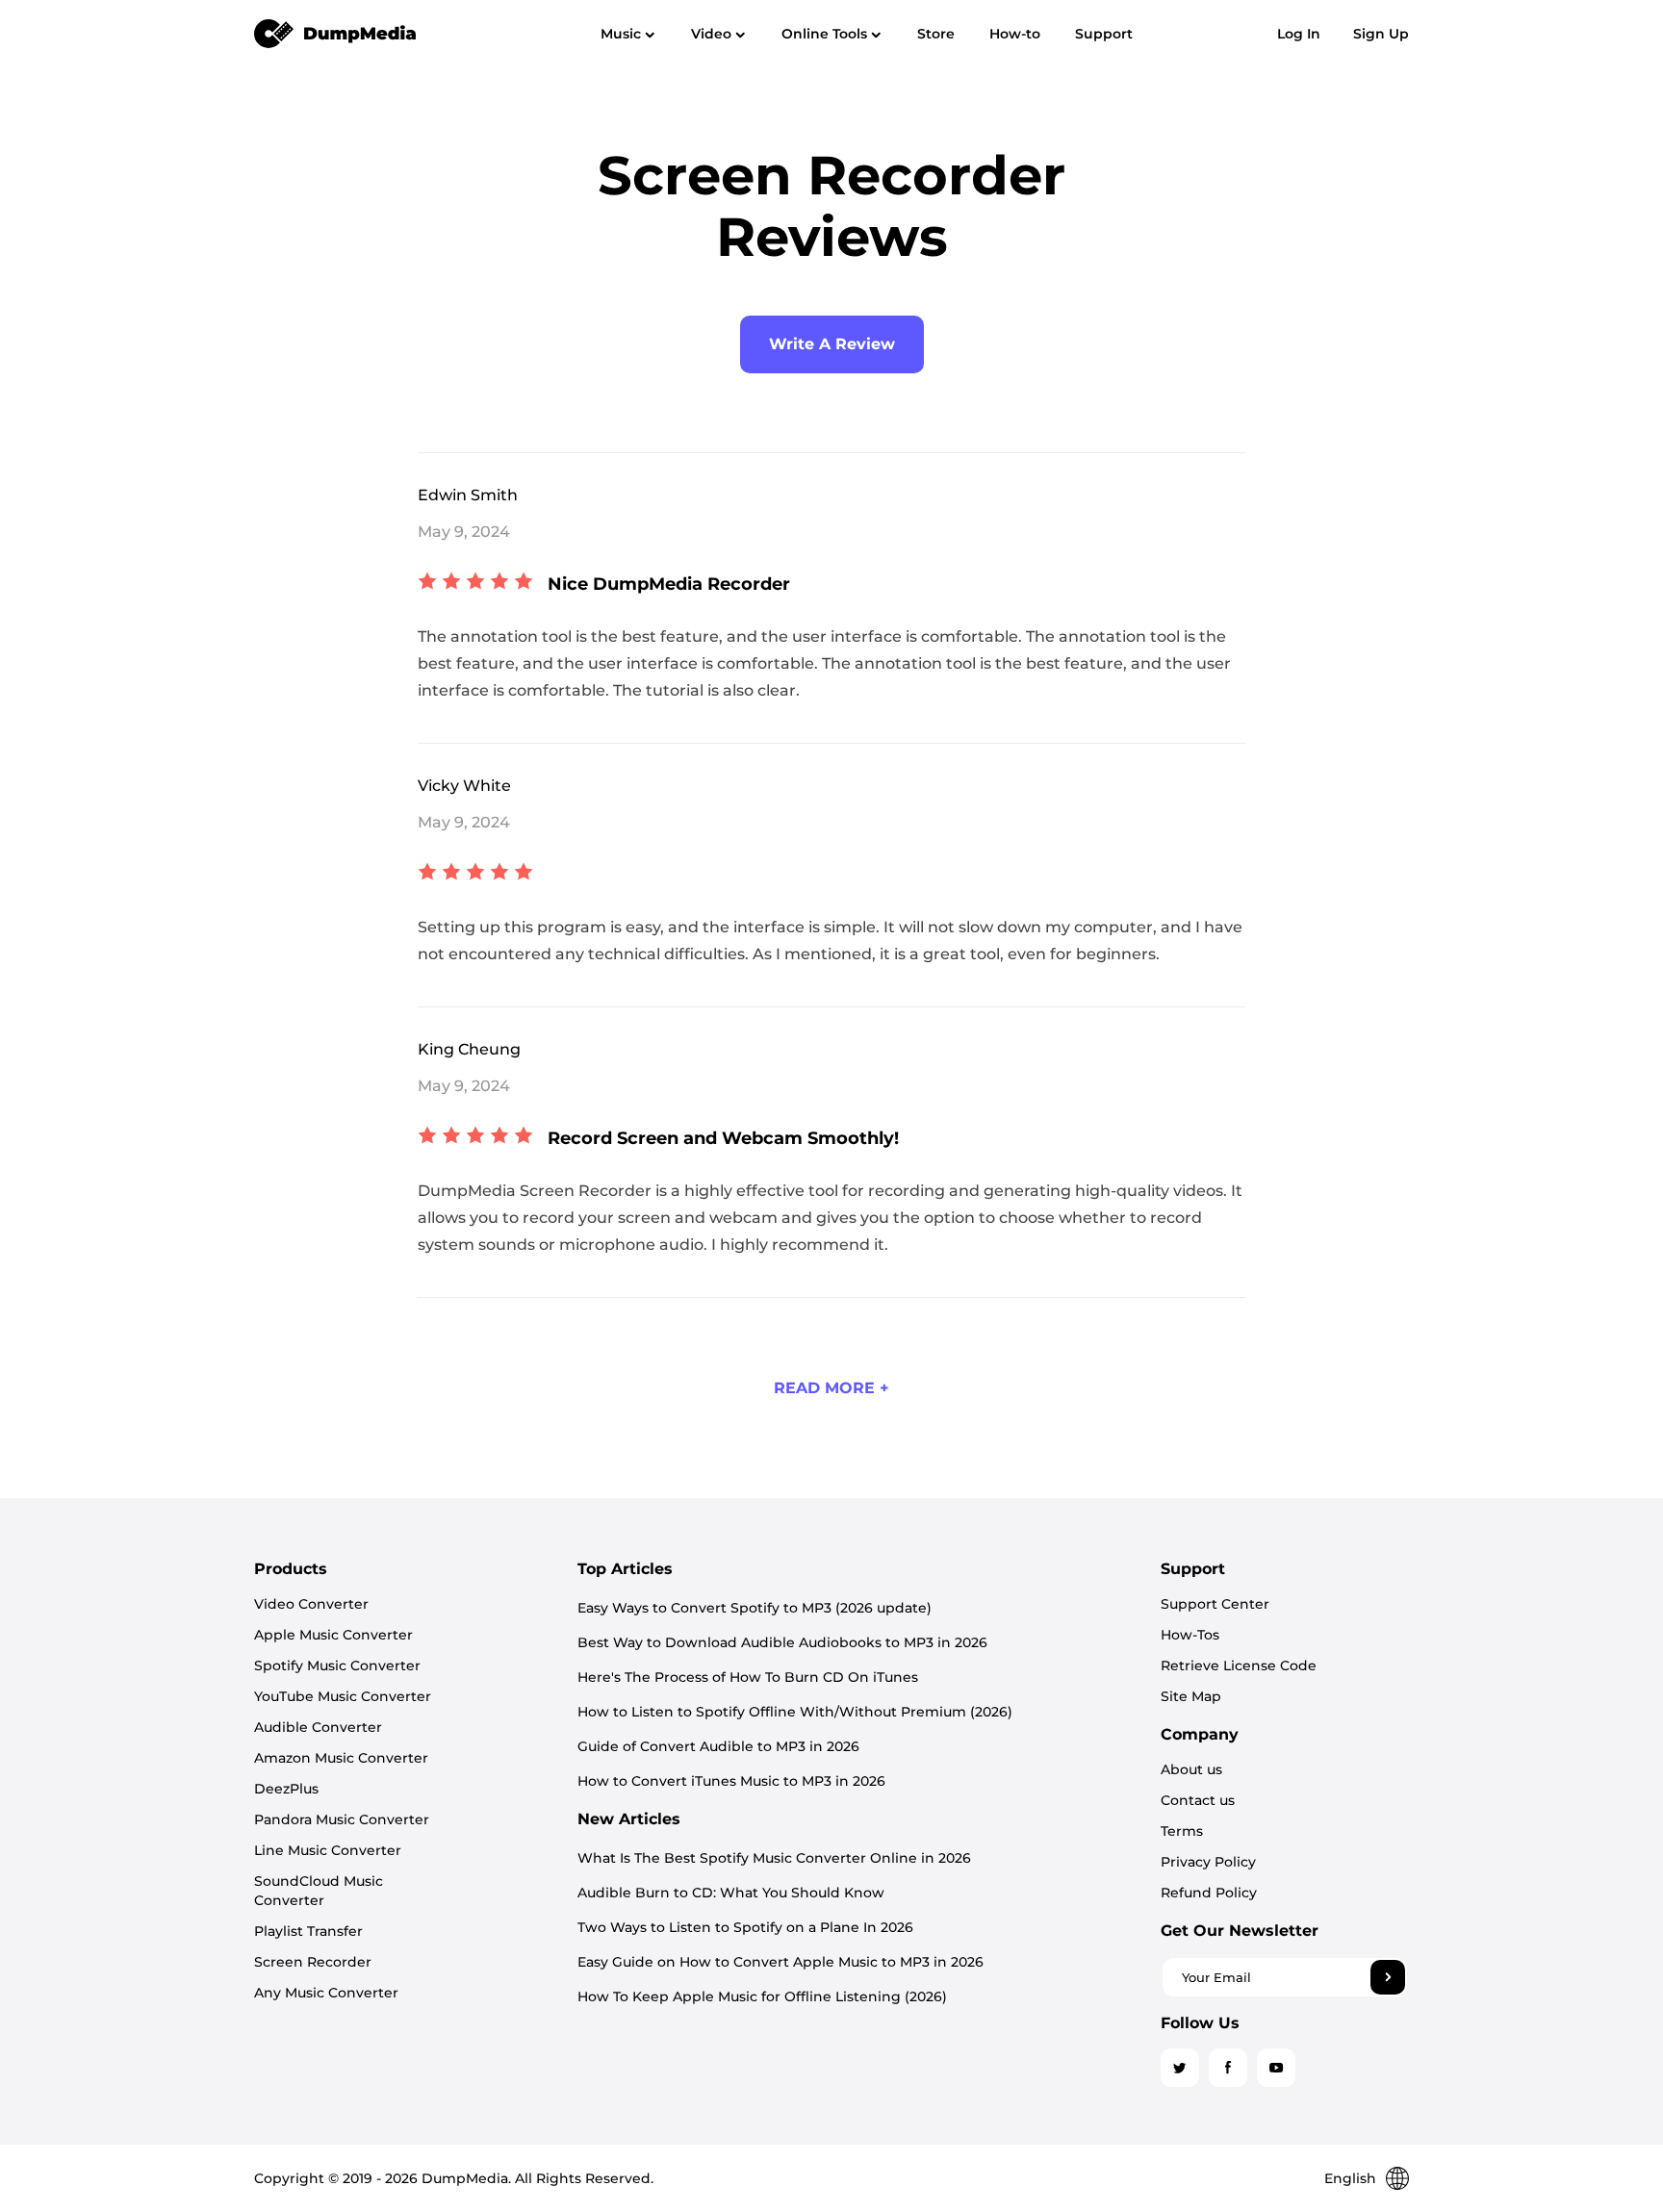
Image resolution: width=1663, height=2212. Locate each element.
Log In (1299, 34)
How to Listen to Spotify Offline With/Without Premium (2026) (795, 1712)
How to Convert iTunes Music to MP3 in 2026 (731, 1781)
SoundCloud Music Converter (319, 1891)
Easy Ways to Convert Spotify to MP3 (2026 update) (755, 1608)
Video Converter (311, 1604)
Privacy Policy (1208, 1862)
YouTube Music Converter (343, 1696)
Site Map (1191, 1696)
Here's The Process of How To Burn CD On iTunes (748, 1677)
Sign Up (1381, 34)
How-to (1015, 34)
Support (1104, 34)
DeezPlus (286, 1789)
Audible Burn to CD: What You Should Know (731, 1893)
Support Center (1215, 1604)
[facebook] (1228, 2068)
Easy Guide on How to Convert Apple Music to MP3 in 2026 (780, 1962)
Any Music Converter (326, 1993)
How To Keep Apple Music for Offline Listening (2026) (762, 1996)
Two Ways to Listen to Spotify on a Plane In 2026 (745, 1927)
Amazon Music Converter (341, 1758)
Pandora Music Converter (342, 1819)
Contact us (1198, 1800)
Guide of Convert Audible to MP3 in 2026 (718, 1746)
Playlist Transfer (308, 1931)
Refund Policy (1209, 1893)
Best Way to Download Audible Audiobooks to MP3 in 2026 (782, 1642)
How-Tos (1190, 1635)
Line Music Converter (328, 1850)
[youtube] (1276, 2068)
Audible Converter (318, 1727)
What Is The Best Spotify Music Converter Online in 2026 (774, 1858)
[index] (336, 33)
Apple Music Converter (333, 1635)
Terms (1182, 1831)
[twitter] (1180, 2068)
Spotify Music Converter (337, 1665)
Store (936, 34)
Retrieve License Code (1239, 1665)
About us (1191, 1769)
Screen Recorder (313, 1962)
